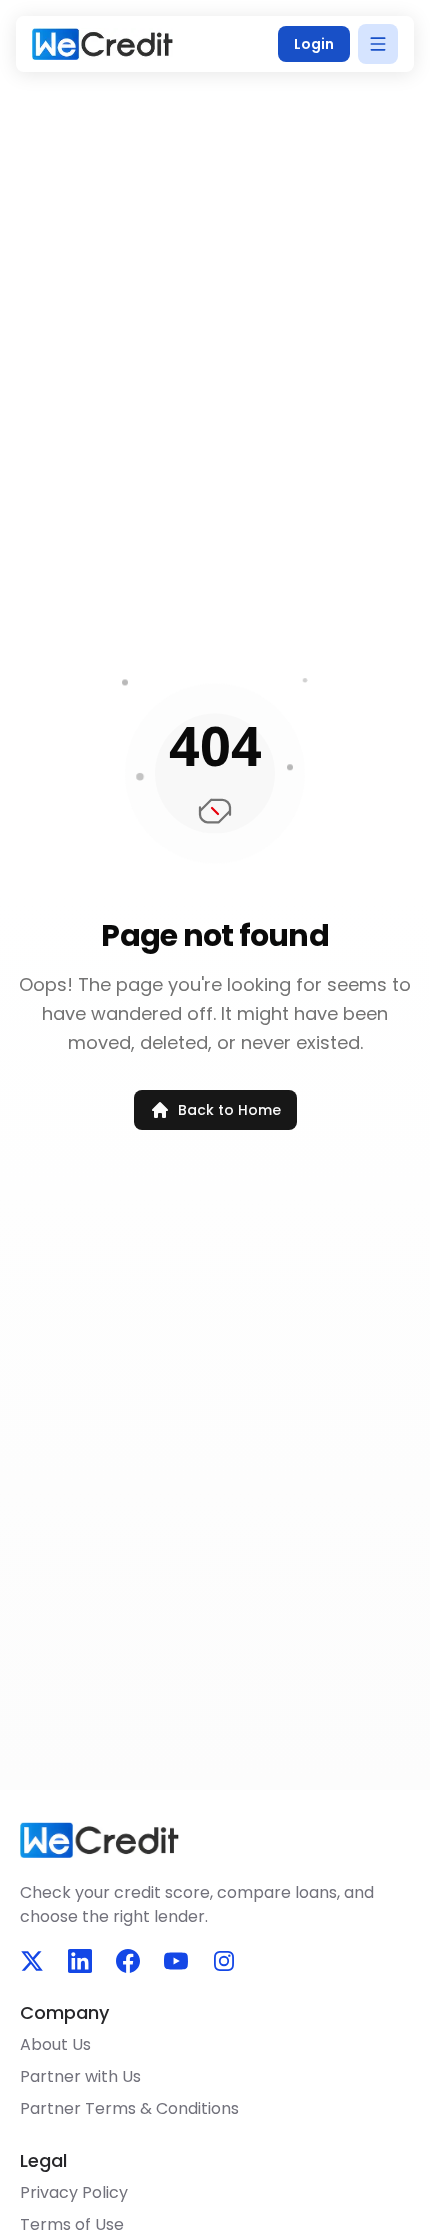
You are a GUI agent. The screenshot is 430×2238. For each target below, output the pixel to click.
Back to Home (229, 1110)
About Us (55, 2044)
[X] (32, 1961)
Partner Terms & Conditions (129, 2108)
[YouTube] (176, 1961)
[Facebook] (128, 1961)
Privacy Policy (74, 2192)
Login (314, 44)
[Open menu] (378, 44)
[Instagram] (224, 1961)
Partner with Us (80, 2076)
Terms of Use (72, 2224)
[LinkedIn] (80, 1961)
